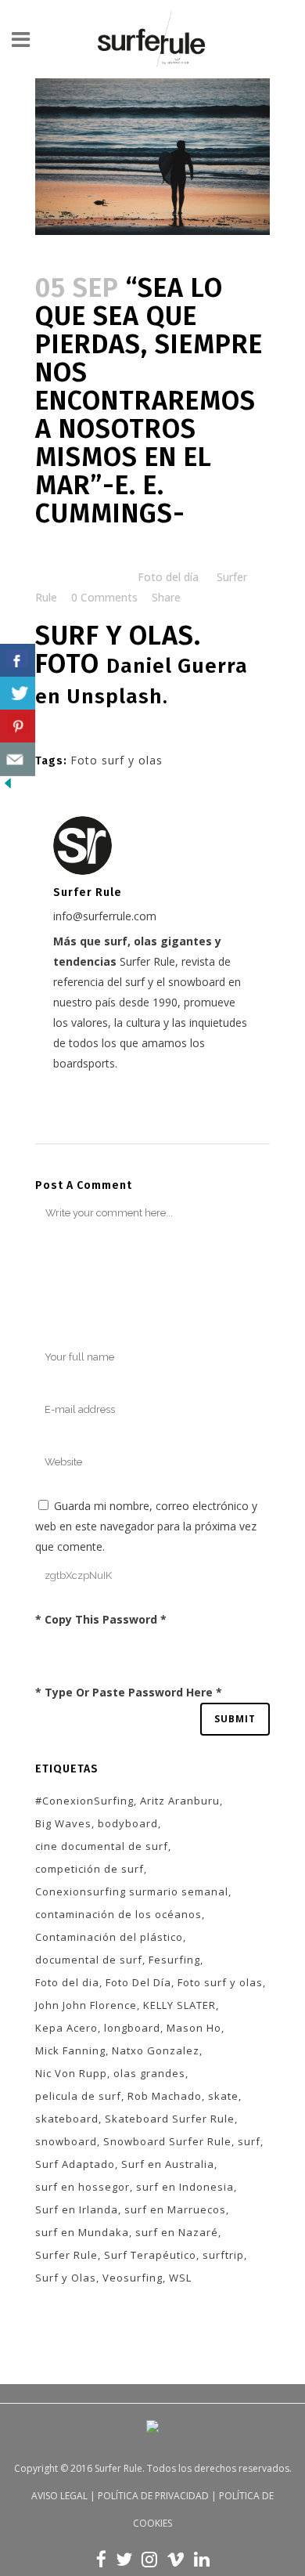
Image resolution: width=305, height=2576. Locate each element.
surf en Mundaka (82, 2232)
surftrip (223, 2255)
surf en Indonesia (185, 2187)
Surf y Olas (66, 2278)
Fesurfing (174, 1960)
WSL (180, 2278)
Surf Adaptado (75, 2164)
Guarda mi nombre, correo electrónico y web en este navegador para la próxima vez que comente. (146, 1526)
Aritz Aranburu (180, 1801)
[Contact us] (18, 759)
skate (223, 2096)
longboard (132, 2028)
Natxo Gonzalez (156, 2050)
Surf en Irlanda (77, 2209)
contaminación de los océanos (118, 1914)
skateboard (67, 2119)
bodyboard (128, 1823)
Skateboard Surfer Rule (170, 2119)
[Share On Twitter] (18, 694)
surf (249, 2141)
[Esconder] (8, 787)
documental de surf (89, 1960)
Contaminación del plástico (109, 1937)
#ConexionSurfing (84, 1801)
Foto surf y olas (117, 760)
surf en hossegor (83, 2187)
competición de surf (90, 1869)
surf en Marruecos (175, 2209)
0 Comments (104, 597)
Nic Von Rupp (71, 2073)
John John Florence (86, 2005)
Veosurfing (133, 2278)
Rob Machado (165, 2096)
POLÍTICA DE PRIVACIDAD (153, 2496)
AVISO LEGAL (59, 2496)
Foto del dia (67, 1982)
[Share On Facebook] (18, 661)
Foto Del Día (138, 1982)
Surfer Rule (66, 2255)
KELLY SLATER (179, 2005)
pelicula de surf (78, 2096)
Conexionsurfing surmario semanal (132, 1891)
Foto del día (168, 577)
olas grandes (149, 2073)
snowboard (66, 2141)
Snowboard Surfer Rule (167, 2141)
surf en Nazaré (177, 2232)
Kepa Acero (66, 2028)
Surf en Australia (168, 2164)
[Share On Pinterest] (18, 726)
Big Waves (63, 1823)
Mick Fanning (70, 2050)
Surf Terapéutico (150, 2255)
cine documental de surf (102, 1846)
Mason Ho (194, 2028)
